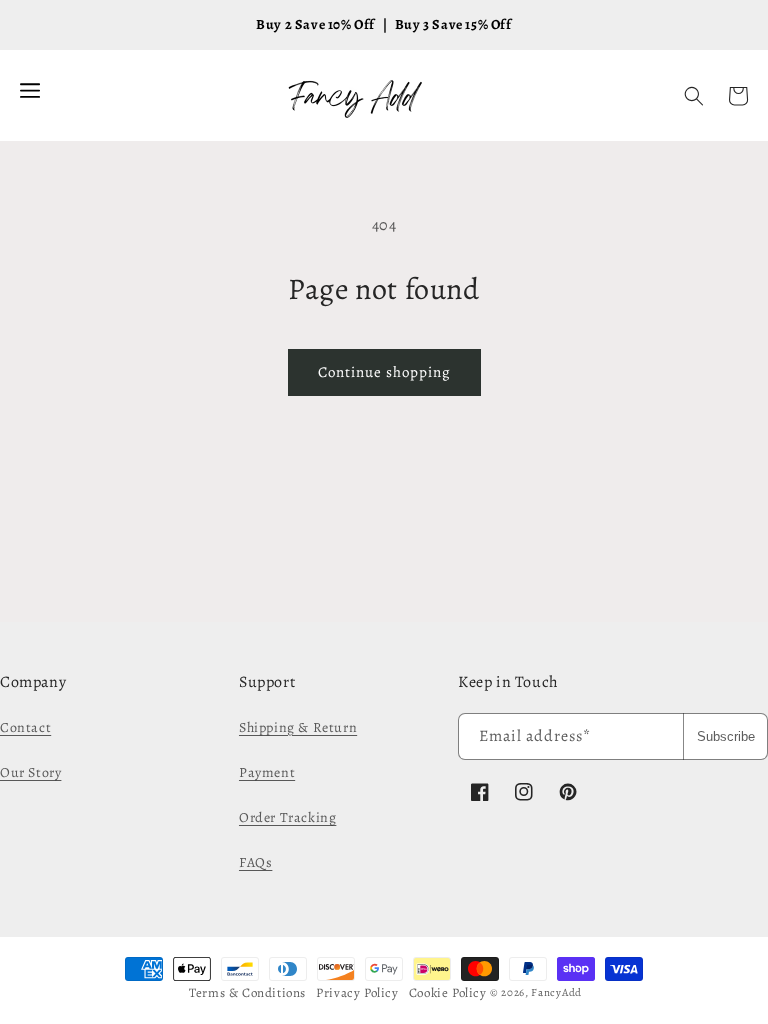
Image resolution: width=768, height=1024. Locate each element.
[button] (694, 96)
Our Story (30, 772)
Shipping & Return (298, 727)
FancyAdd (556, 992)
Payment (267, 772)
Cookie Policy (448, 992)
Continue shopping (384, 372)
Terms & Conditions (247, 992)
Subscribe (726, 736)
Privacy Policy (357, 992)
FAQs (255, 862)
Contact (25, 727)
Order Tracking (287, 817)
